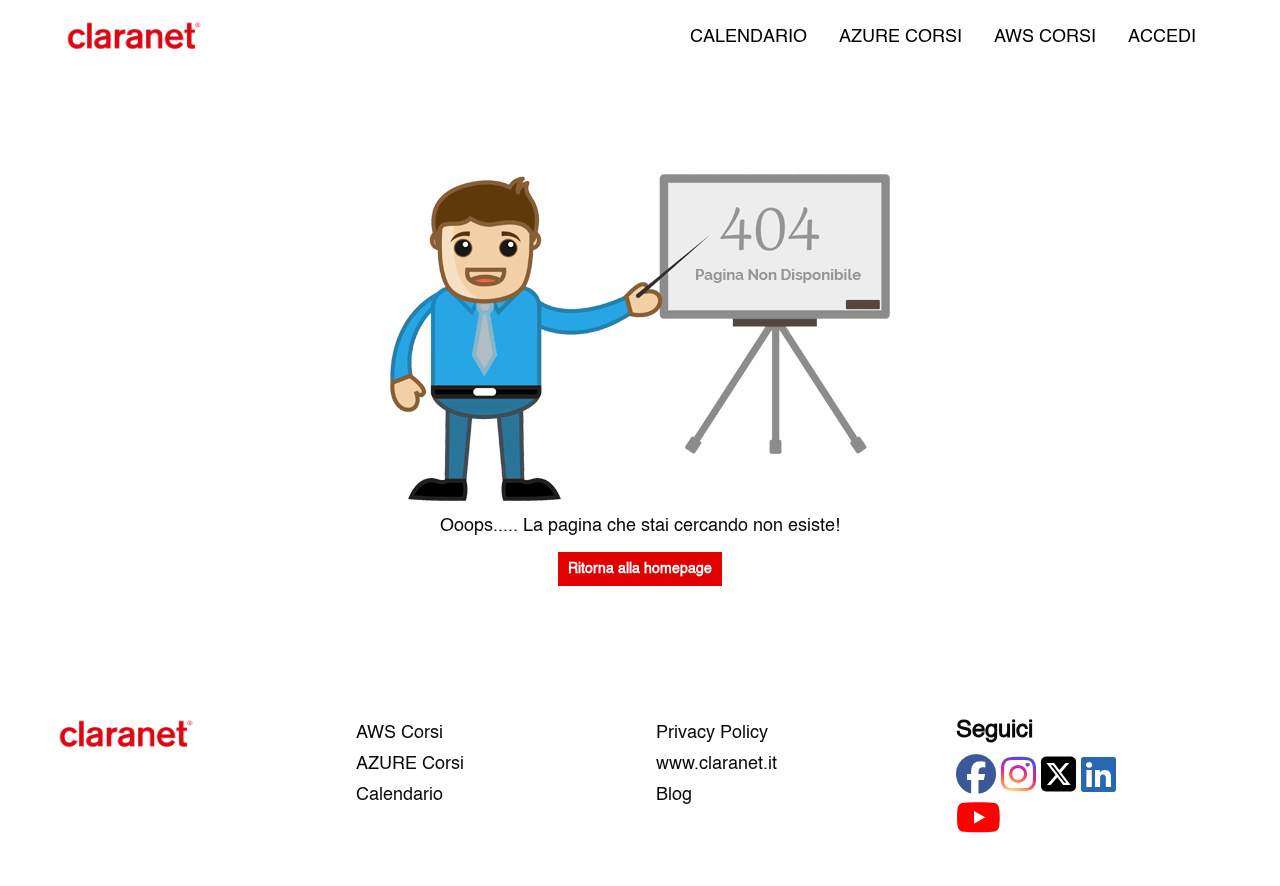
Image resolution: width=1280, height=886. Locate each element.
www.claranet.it (716, 764)
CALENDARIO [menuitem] (748, 37)
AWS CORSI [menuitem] (1045, 37)
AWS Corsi (399, 733)
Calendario (399, 795)
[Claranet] (134, 37)
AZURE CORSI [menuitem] (900, 37)
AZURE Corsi (410, 764)
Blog (674, 795)
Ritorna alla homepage (640, 569)
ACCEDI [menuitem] (1162, 37)
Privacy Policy (712, 733)
